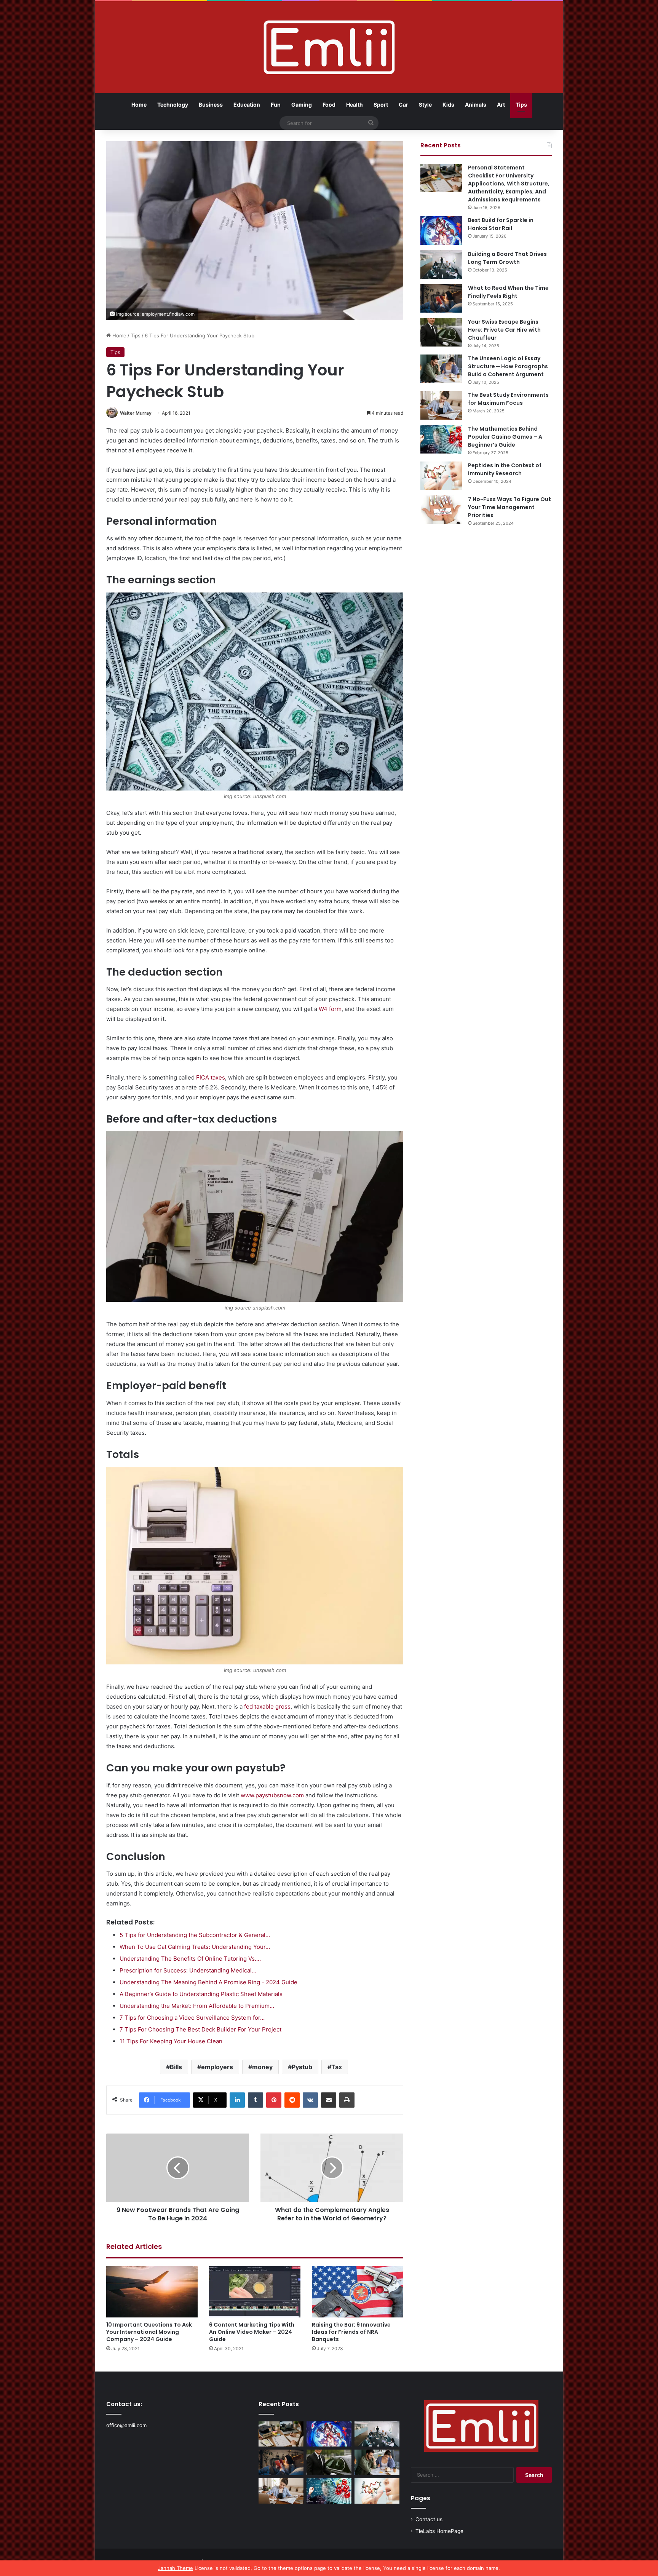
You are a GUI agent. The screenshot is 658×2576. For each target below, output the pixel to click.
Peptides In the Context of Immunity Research (505, 469)
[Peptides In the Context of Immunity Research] (441, 476)
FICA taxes (211, 1077)
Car (403, 105)
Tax (337, 2067)
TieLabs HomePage (439, 2531)
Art (501, 105)
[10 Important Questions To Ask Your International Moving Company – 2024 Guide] (152, 2292)
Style (425, 105)
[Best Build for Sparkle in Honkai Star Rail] (441, 231)
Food (329, 105)
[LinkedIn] (237, 2100)
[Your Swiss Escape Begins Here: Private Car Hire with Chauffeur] (441, 332)
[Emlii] (329, 47)
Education (247, 105)
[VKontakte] (310, 2100)
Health (355, 105)
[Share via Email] (329, 2100)
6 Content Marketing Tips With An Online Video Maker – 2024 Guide (252, 2332)
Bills (176, 2067)
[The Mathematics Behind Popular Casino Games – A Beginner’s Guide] (441, 439)
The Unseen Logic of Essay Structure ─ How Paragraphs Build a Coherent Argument (508, 366)
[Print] (347, 2100)
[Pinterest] (274, 2100)
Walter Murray (136, 413)
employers (217, 2067)
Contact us (429, 2519)
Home (139, 105)
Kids (448, 105)
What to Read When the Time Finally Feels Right (508, 292)
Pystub (302, 2067)
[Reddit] (292, 2100)
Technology (173, 105)
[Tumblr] (256, 2100)
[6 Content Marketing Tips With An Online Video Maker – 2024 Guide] (255, 2292)
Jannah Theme (176, 2568)
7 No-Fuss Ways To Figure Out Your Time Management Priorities (509, 507)
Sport (381, 105)
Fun (276, 105)
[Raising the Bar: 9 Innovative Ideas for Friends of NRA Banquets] (358, 2292)
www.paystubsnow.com (272, 1795)
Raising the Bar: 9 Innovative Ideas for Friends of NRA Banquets (351, 2332)
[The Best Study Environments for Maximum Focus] (441, 405)
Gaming (302, 105)
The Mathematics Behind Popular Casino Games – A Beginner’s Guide (505, 437)
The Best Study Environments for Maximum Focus (508, 399)
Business (211, 105)
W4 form (330, 1009)
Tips (521, 105)
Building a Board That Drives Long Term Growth (507, 258)
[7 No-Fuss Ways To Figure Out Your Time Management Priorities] (441, 510)
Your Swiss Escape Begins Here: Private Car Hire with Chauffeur (504, 330)
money (262, 2067)
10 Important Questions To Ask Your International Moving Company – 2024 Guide (149, 2332)
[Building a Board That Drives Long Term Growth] (441, 264)
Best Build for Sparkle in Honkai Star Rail (501, 224)
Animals (476, 105)
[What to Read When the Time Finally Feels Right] (441, 298)
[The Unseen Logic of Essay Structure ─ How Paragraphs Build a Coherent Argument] (441, 369)
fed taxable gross (267, 1706)
